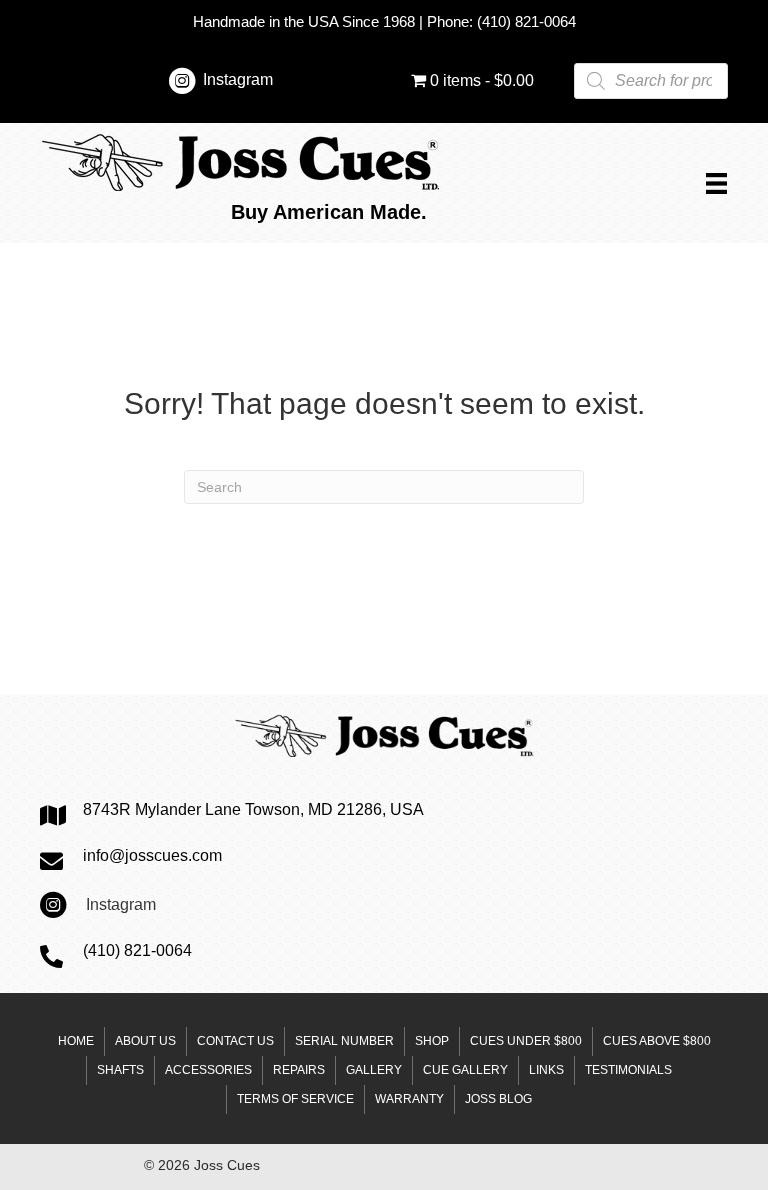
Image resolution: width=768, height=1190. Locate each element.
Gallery (374, 1070)
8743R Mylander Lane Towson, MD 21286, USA (253, 809)
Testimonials (628, 1070)
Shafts (120, 1070)
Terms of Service (295, 1099)
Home (76, 1041)
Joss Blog (498, 1099)
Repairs (299, 1070)
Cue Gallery (465, 1070)
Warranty (409, 1099)
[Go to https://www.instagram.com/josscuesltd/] (182, 84)
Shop (432, 1041)
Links (546, 1070)
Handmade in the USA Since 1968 (304, 21)
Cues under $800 (526, 1041)
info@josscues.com (152, 855)
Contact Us (235, 1041)
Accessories (208, 1070)
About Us (145, 1041)
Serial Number (344, 1041)
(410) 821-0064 (526, 21)
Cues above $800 (657, 1041)
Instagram (238, 79)
